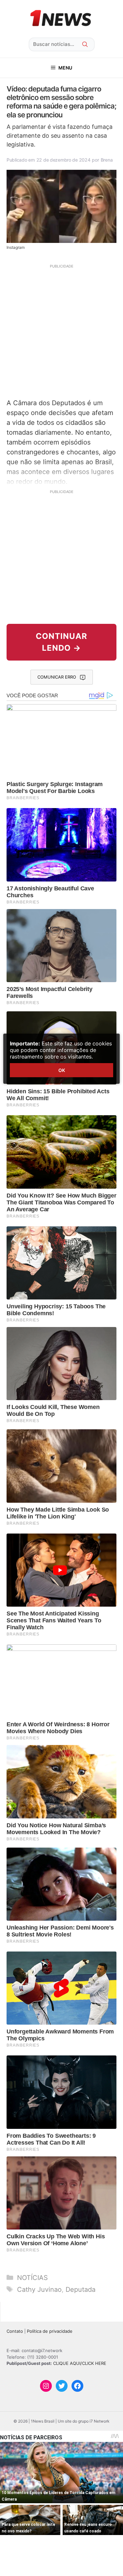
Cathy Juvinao (39, 2289)
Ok (62, 1070)
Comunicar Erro (57, 677)
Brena (107, 160)
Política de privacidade (50, 2331)
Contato (15, 2331)
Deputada (81, 2289)
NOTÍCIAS (32, 2278)
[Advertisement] (61, 331)
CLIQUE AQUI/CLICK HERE (80, 2363)
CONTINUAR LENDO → (61, 642)
